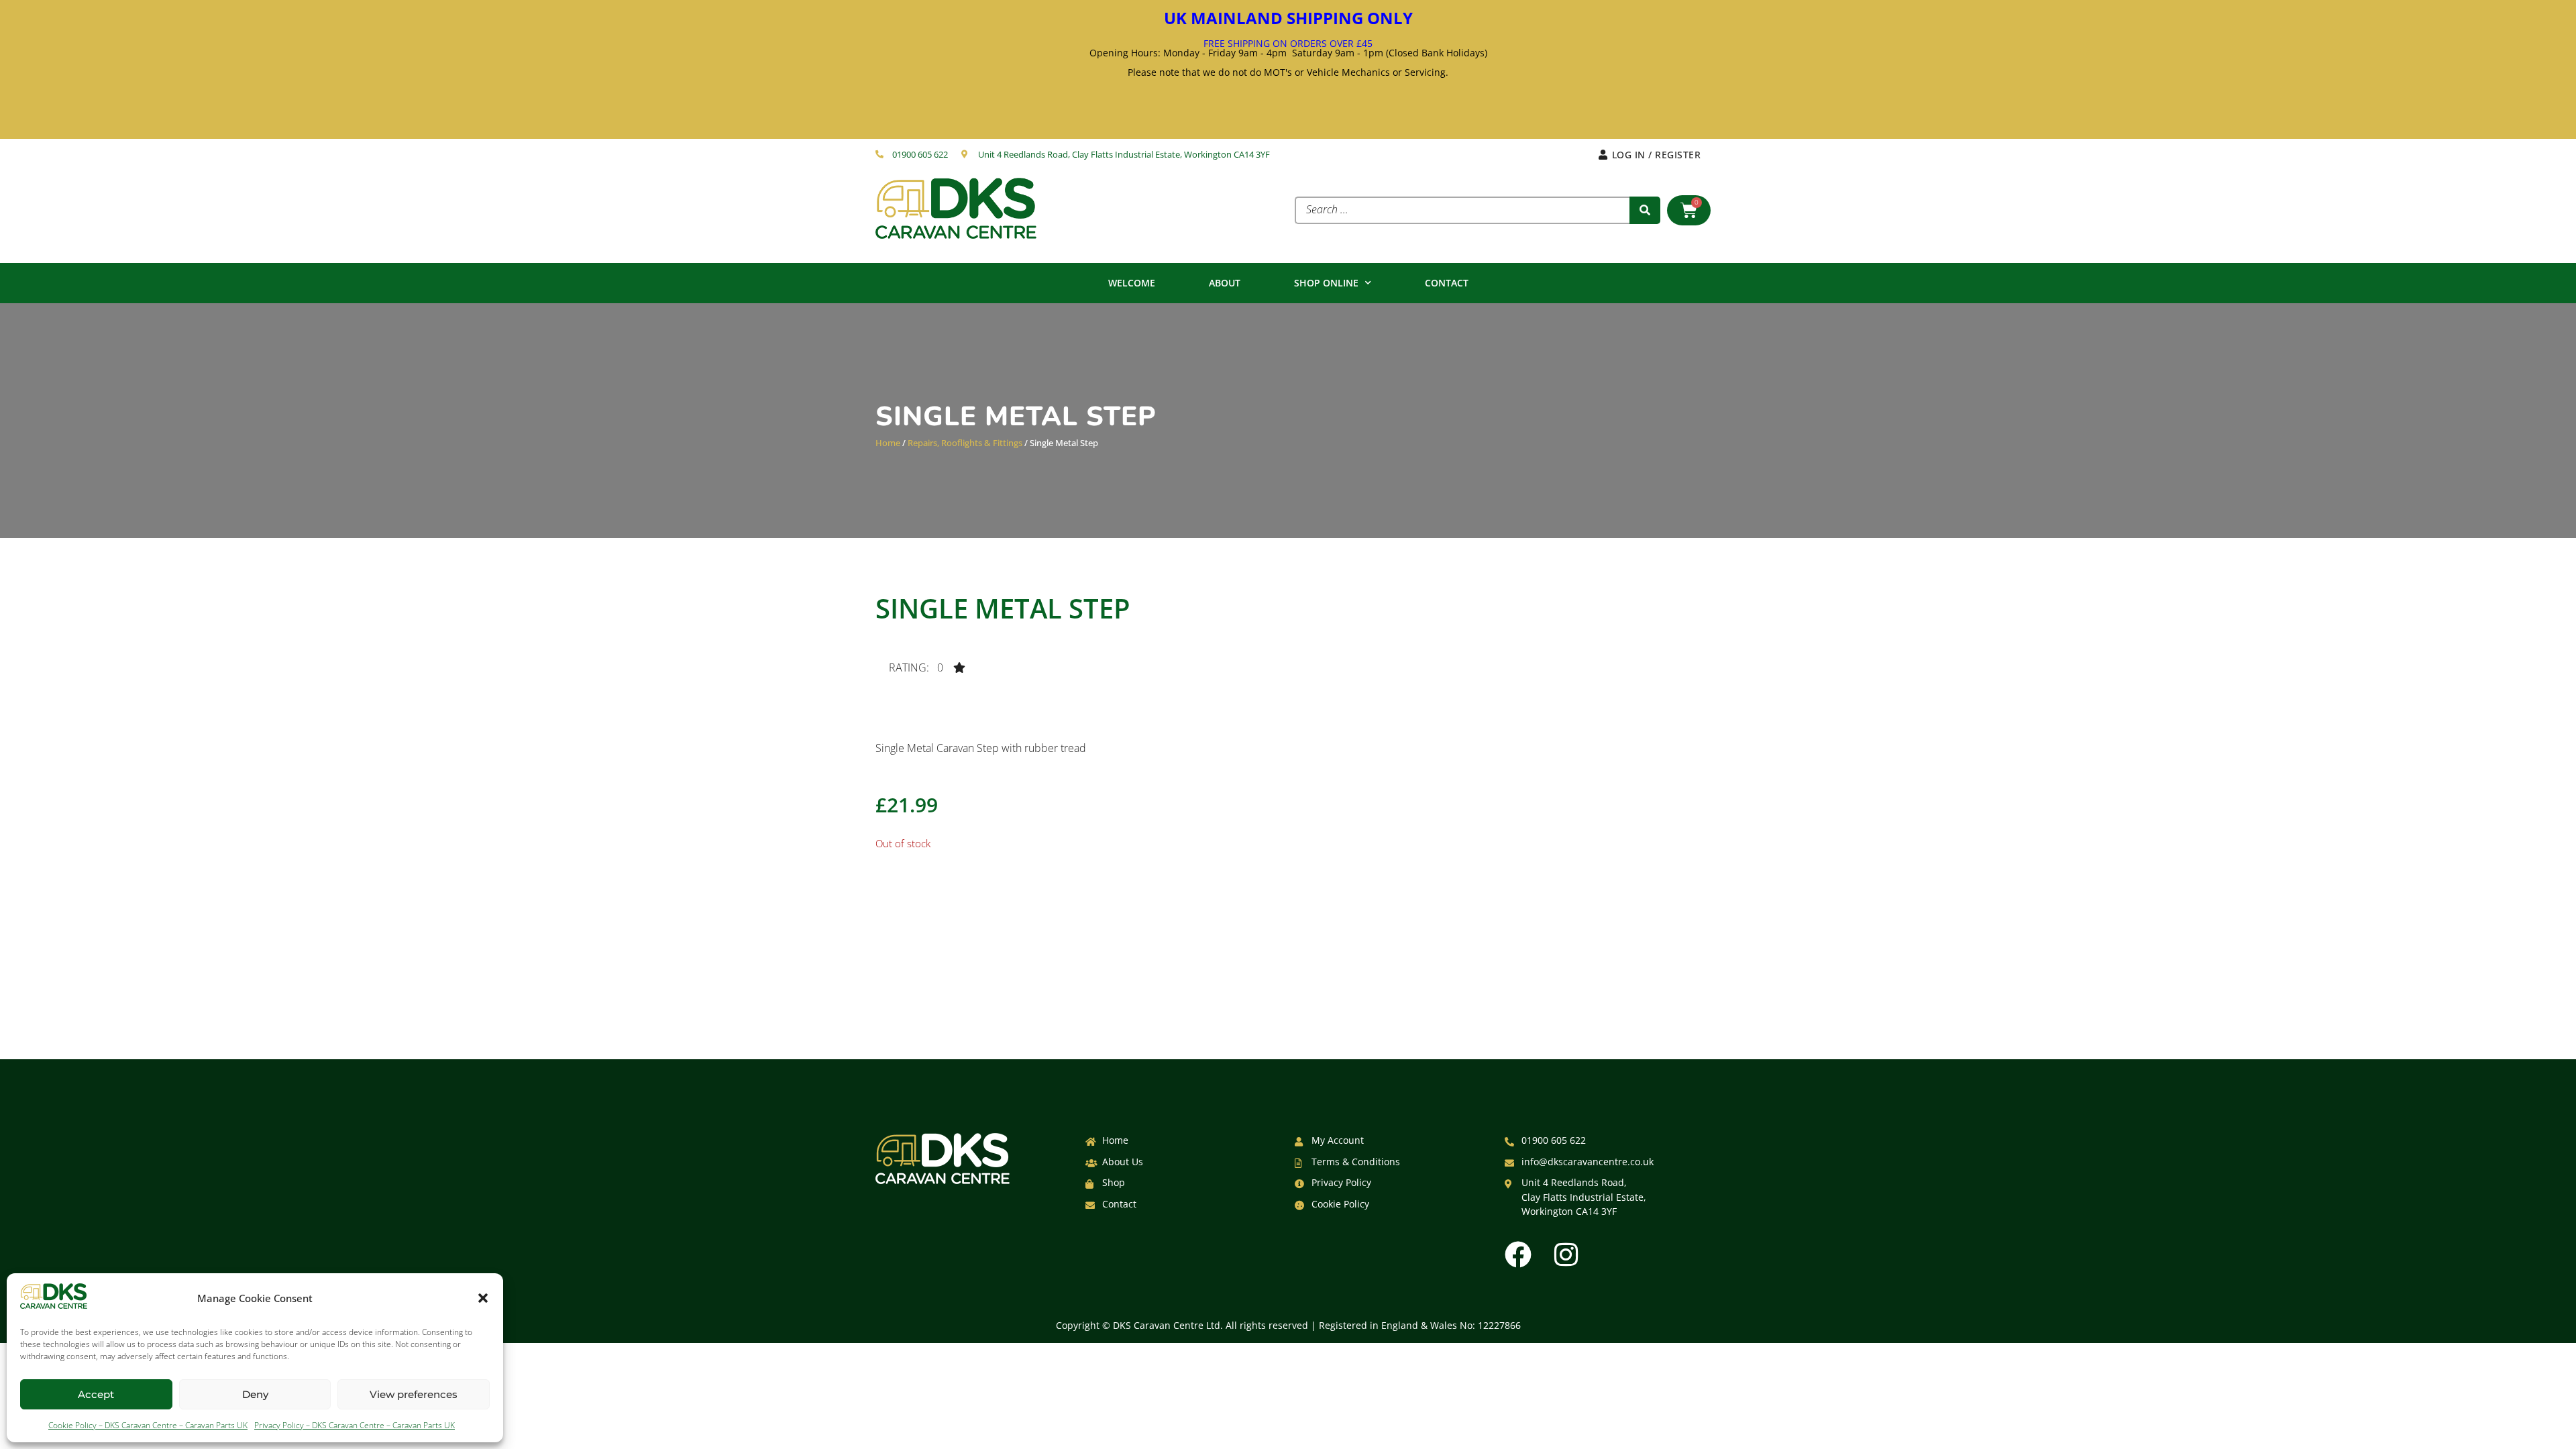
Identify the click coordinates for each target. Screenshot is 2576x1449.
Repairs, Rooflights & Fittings (965, 443)
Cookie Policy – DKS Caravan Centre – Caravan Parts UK (148, 1425)
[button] (483, 1298)
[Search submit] (1645, 210)
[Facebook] (1518, 1254)
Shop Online (1326, 283)
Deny (255, 1394)
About (1225, 283)
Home (888, 443)
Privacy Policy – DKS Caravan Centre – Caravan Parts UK (355, 1425)
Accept (96, 1394)
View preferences (414, 1394)
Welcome (1132, 283)
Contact (1447, 283)
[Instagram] (1566, 1254)
